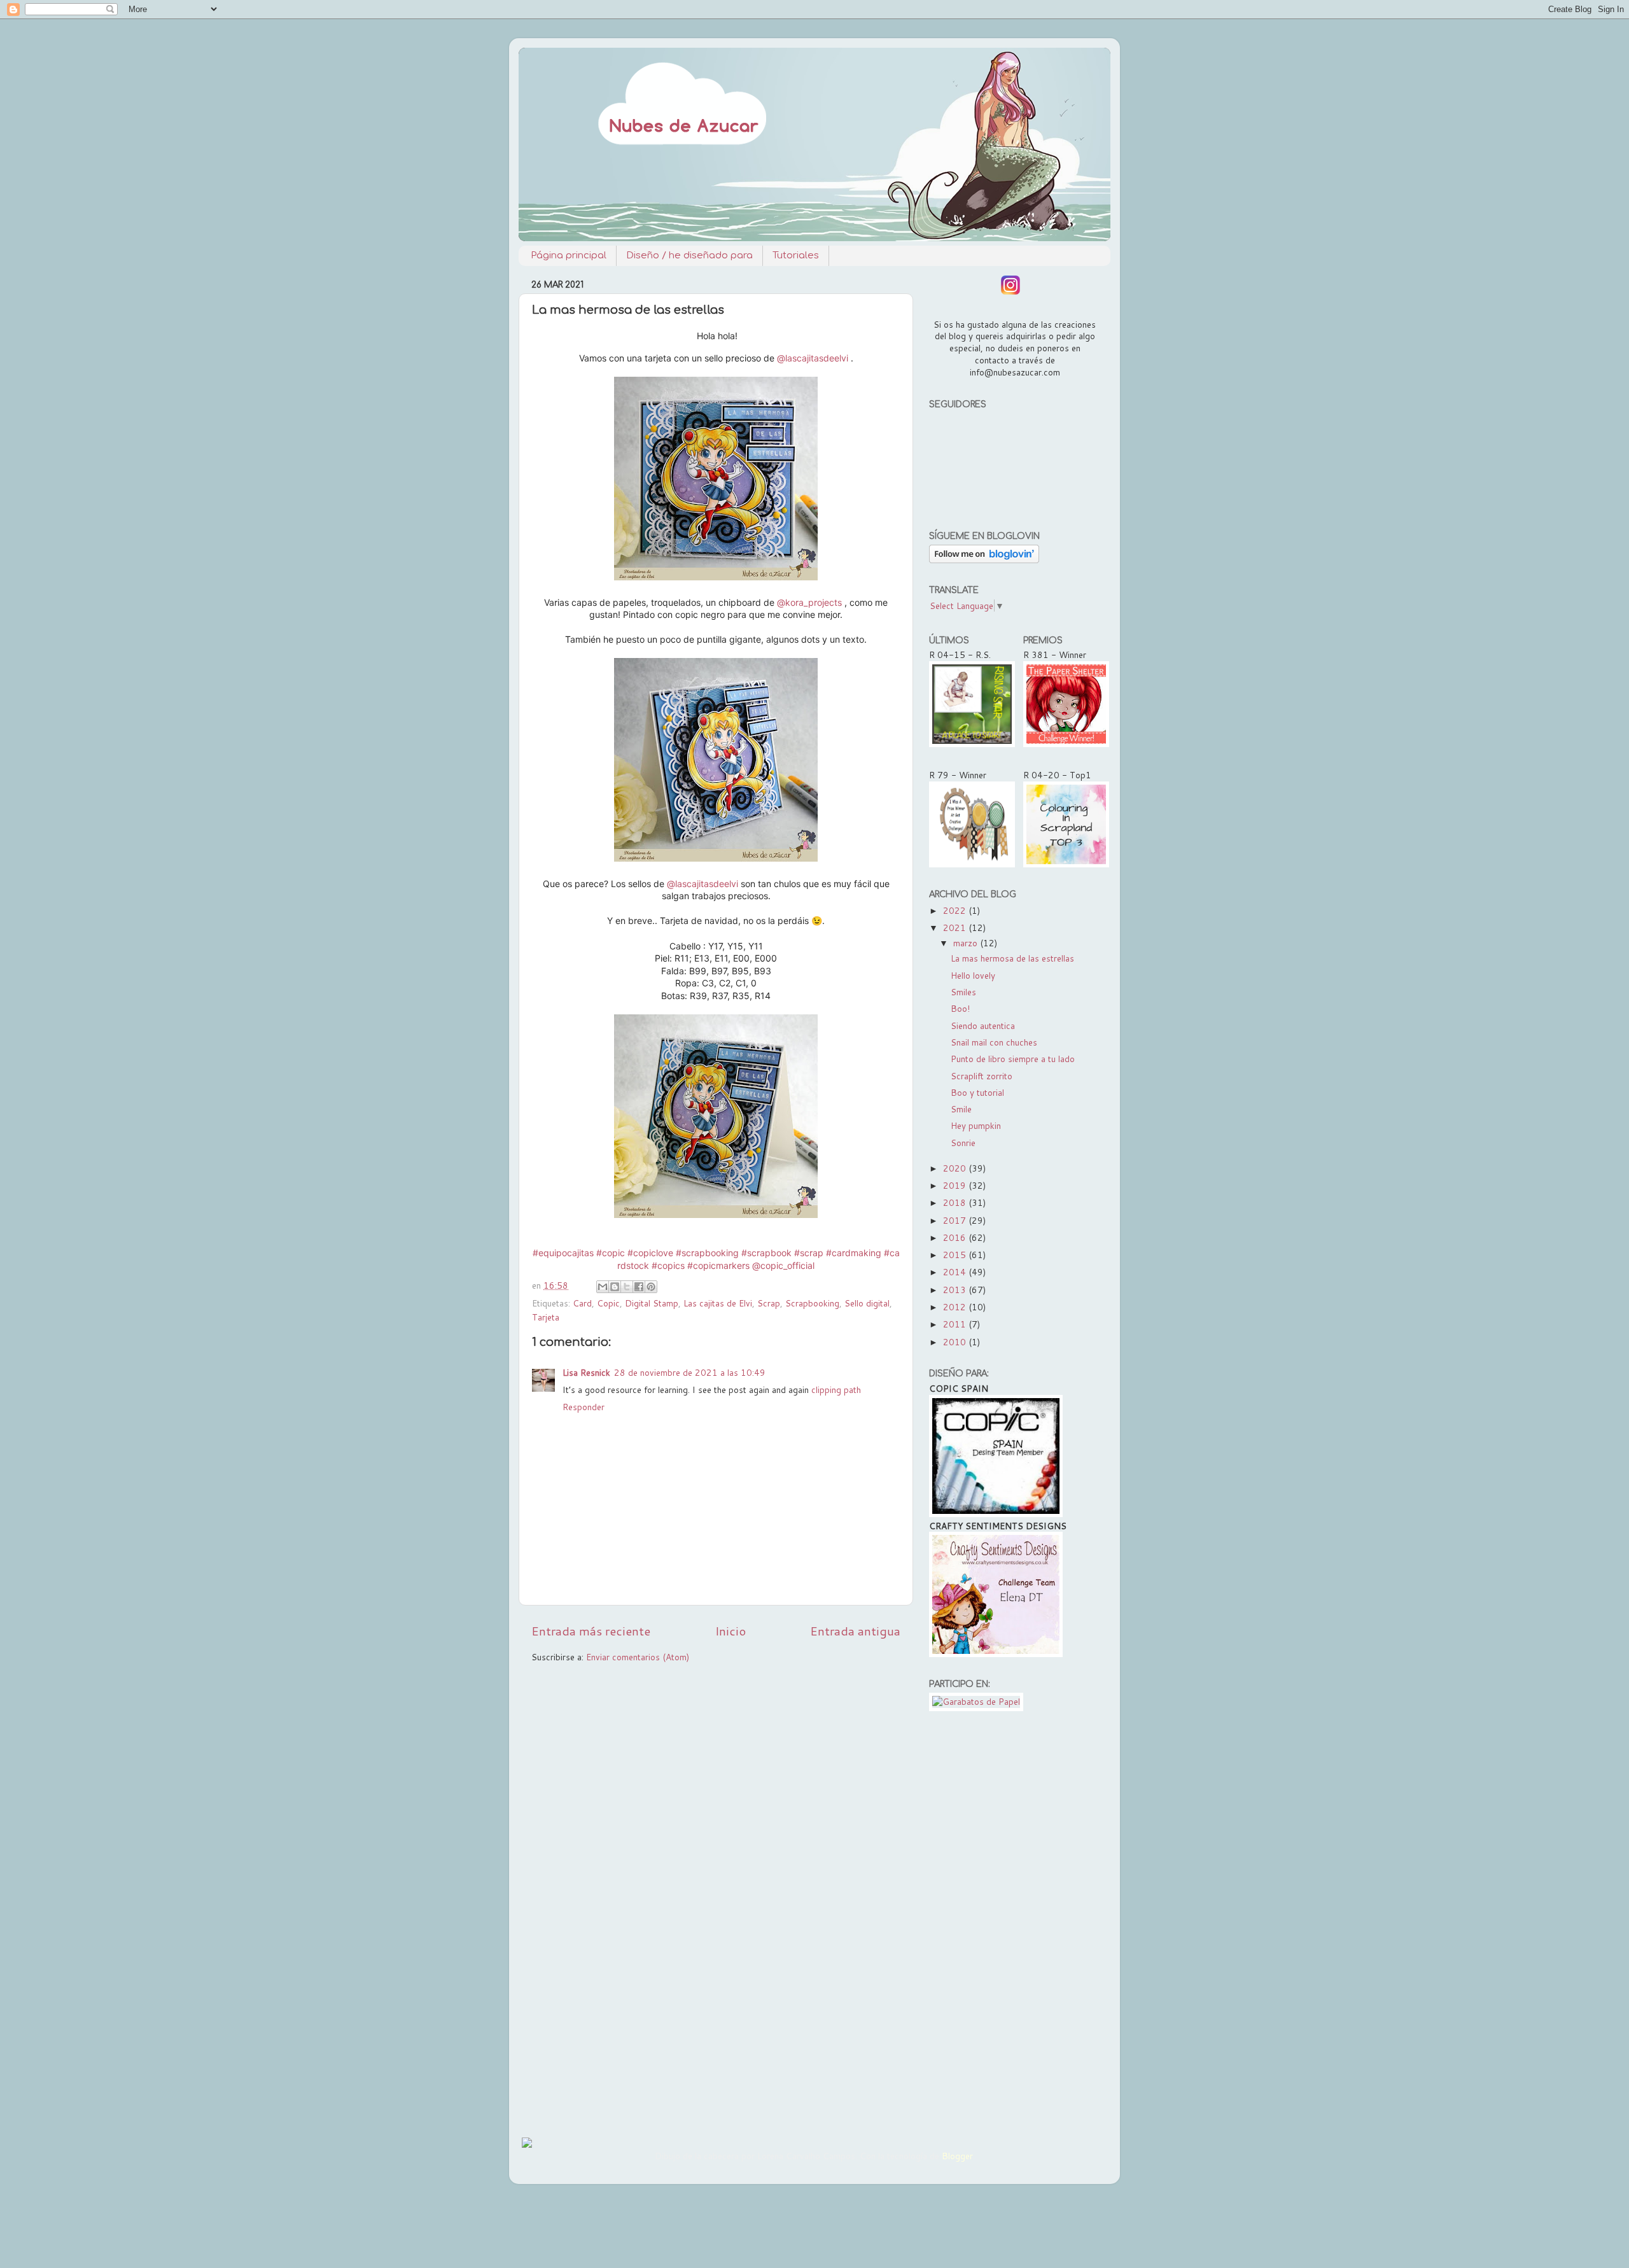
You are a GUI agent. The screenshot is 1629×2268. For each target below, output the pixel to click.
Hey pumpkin (976, 1125)
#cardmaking (854, 1253)
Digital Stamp (652, 1303)
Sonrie (963, 1143)
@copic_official (783, 1265)
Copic (608, 1303)
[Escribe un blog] (615, 1287)
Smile (961, 1109)
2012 (956, 1307)
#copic (611, 1253)
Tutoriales (796, 255)
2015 (956, 1255)
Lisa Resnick (586, 1372)
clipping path (836, 1389)
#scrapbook (766, 1253)
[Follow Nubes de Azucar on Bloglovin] (984, 560)
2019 (956, 1185)
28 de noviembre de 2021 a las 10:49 (690, 1372)
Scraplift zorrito (982, 1076)
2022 (956, 910)
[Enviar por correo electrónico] (603, 1287)
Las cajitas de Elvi (718, 1303)
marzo (967, 943)
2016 (956, 1237)
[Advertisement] (1013, 1921)
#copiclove (650, 1253)
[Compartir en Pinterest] (651, 1287)
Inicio (731, 1631)
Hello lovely (973, 975)
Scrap (769, 1303)
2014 (956, 1272)
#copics (668, 1265)
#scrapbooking (707, 1253)
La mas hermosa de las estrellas (1012, 958)
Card (582, 1303)
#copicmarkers (718, 1265)
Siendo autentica (983, 1025)
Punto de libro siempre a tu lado (1013, 1059)
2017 (956, 1220)
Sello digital (867, 1303)
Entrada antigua (855, 1631)
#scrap (809, 1253)
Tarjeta (546, 1317)
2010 (956, 1342)
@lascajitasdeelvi (813, 358)
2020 (956, 1168)
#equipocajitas (563, 1253)
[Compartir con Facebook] (639, 1287)
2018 (956, 1202)
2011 (956, 1324)
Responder (584, 1407)
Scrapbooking (812, 1303)
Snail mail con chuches (994, 1042)
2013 (956, 1290)
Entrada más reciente (591, 1631)
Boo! (960, 1008)
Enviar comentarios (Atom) (638, 1657)
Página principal (569, 255)
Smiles (963, 992)
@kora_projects (809, 602)
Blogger (957, 2156)
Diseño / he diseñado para (689, 255)
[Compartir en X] (627, 1287)
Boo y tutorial (977, 1092)
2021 (956, 927)
